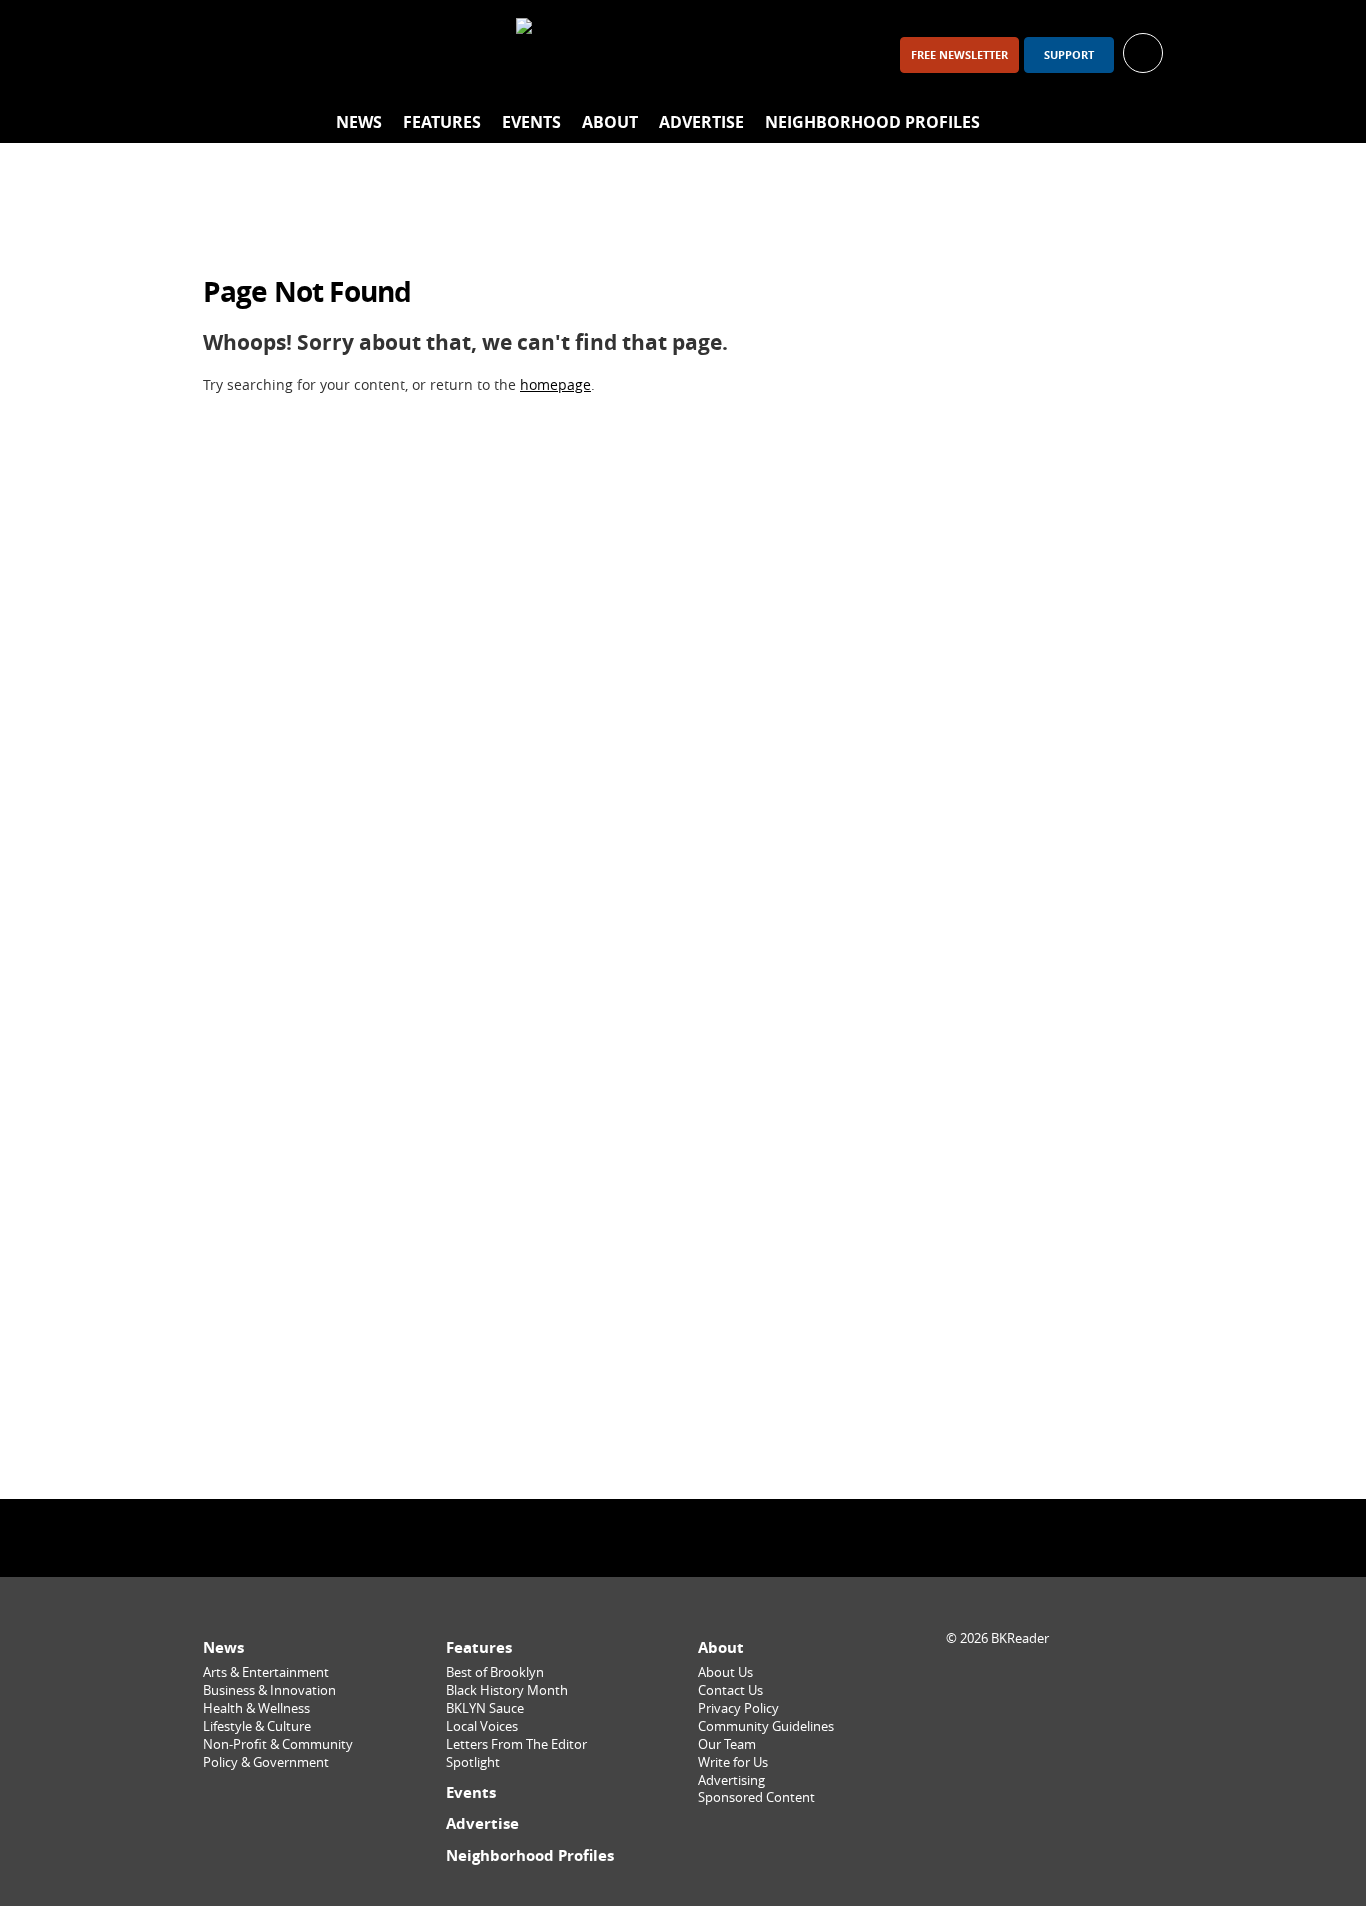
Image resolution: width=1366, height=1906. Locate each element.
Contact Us (730, 1690)
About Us (725, 1672)
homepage (555, 384)
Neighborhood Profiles (872, 122)
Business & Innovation (269, 1690)
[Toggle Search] (1143, 123)
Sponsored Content (756, 1797)
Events (531, 122)
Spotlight (473, 1762)
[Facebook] (227, 54)
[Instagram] (279, 54)
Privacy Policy (738, 1708)
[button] (1143, 51)
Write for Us (733, 1762)
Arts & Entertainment (266, 1672)
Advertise (701, 122)
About (610, 122)
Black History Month (507, 1690)
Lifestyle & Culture (257, 1726)
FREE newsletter (959, 55)
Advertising (731, 1780)
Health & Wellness (256, 1708)
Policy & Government (266, 1762)
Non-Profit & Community (278, 1744)
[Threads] (331, 54)
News (359, 122)
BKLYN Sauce (485, 1708)
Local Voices (482, 1726)
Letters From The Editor (516, 1744)
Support (1069, 55)
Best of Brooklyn (495, 1672)
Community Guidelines (766, 1726)
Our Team (727, 1744)
